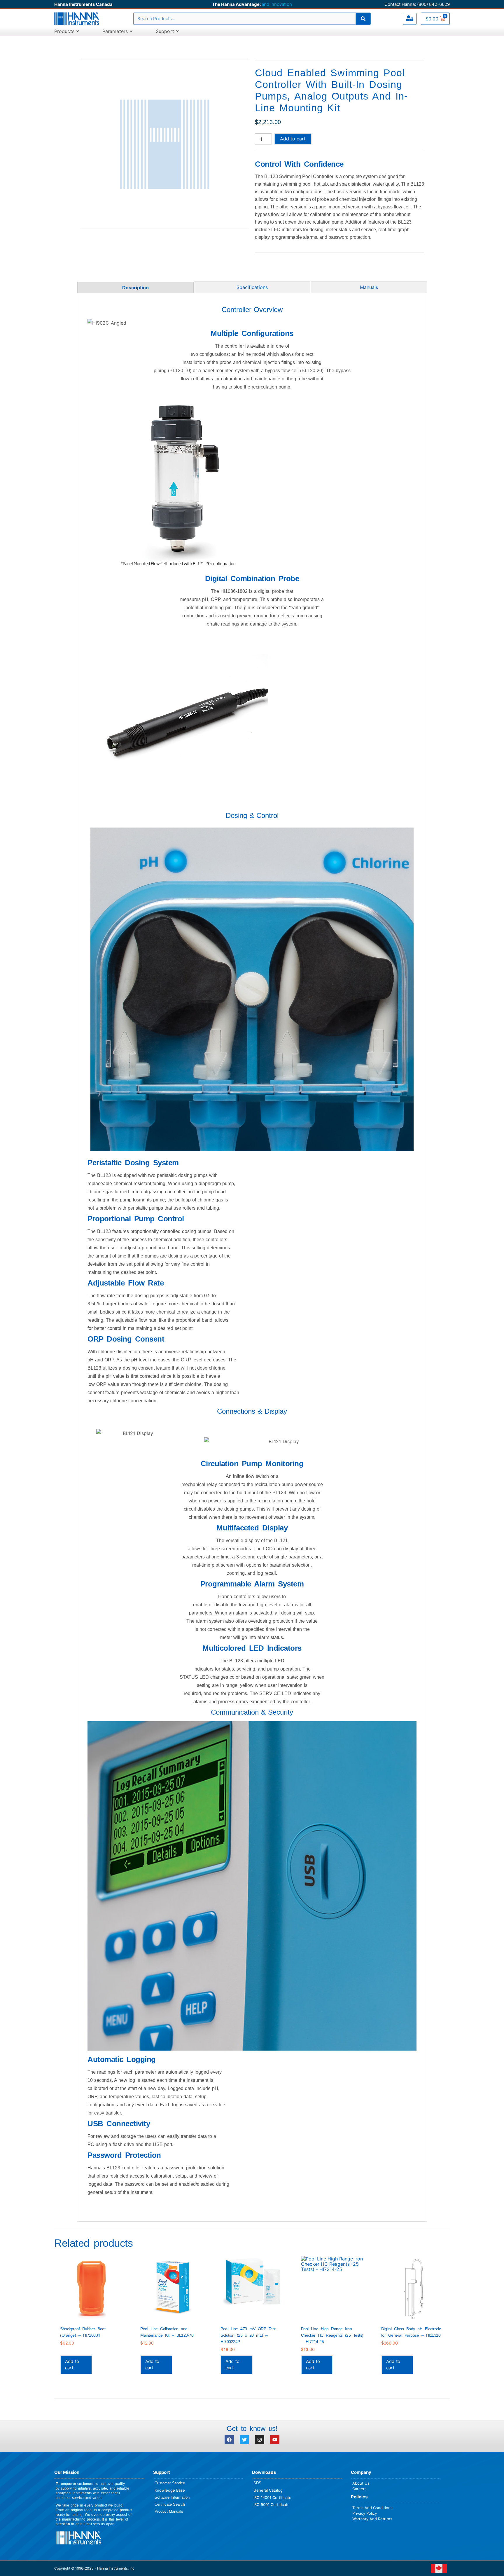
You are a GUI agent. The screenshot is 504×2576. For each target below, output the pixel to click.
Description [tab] (135, 288)
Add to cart (293, 139)
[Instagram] (260, 2440)
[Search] (363, 19)
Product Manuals (169, 2511)
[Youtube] (275, 2440)
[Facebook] (229, 2440)
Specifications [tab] (252, 287)
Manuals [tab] (369, 287)
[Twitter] (244, 2440)
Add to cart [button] (72, 2365)
